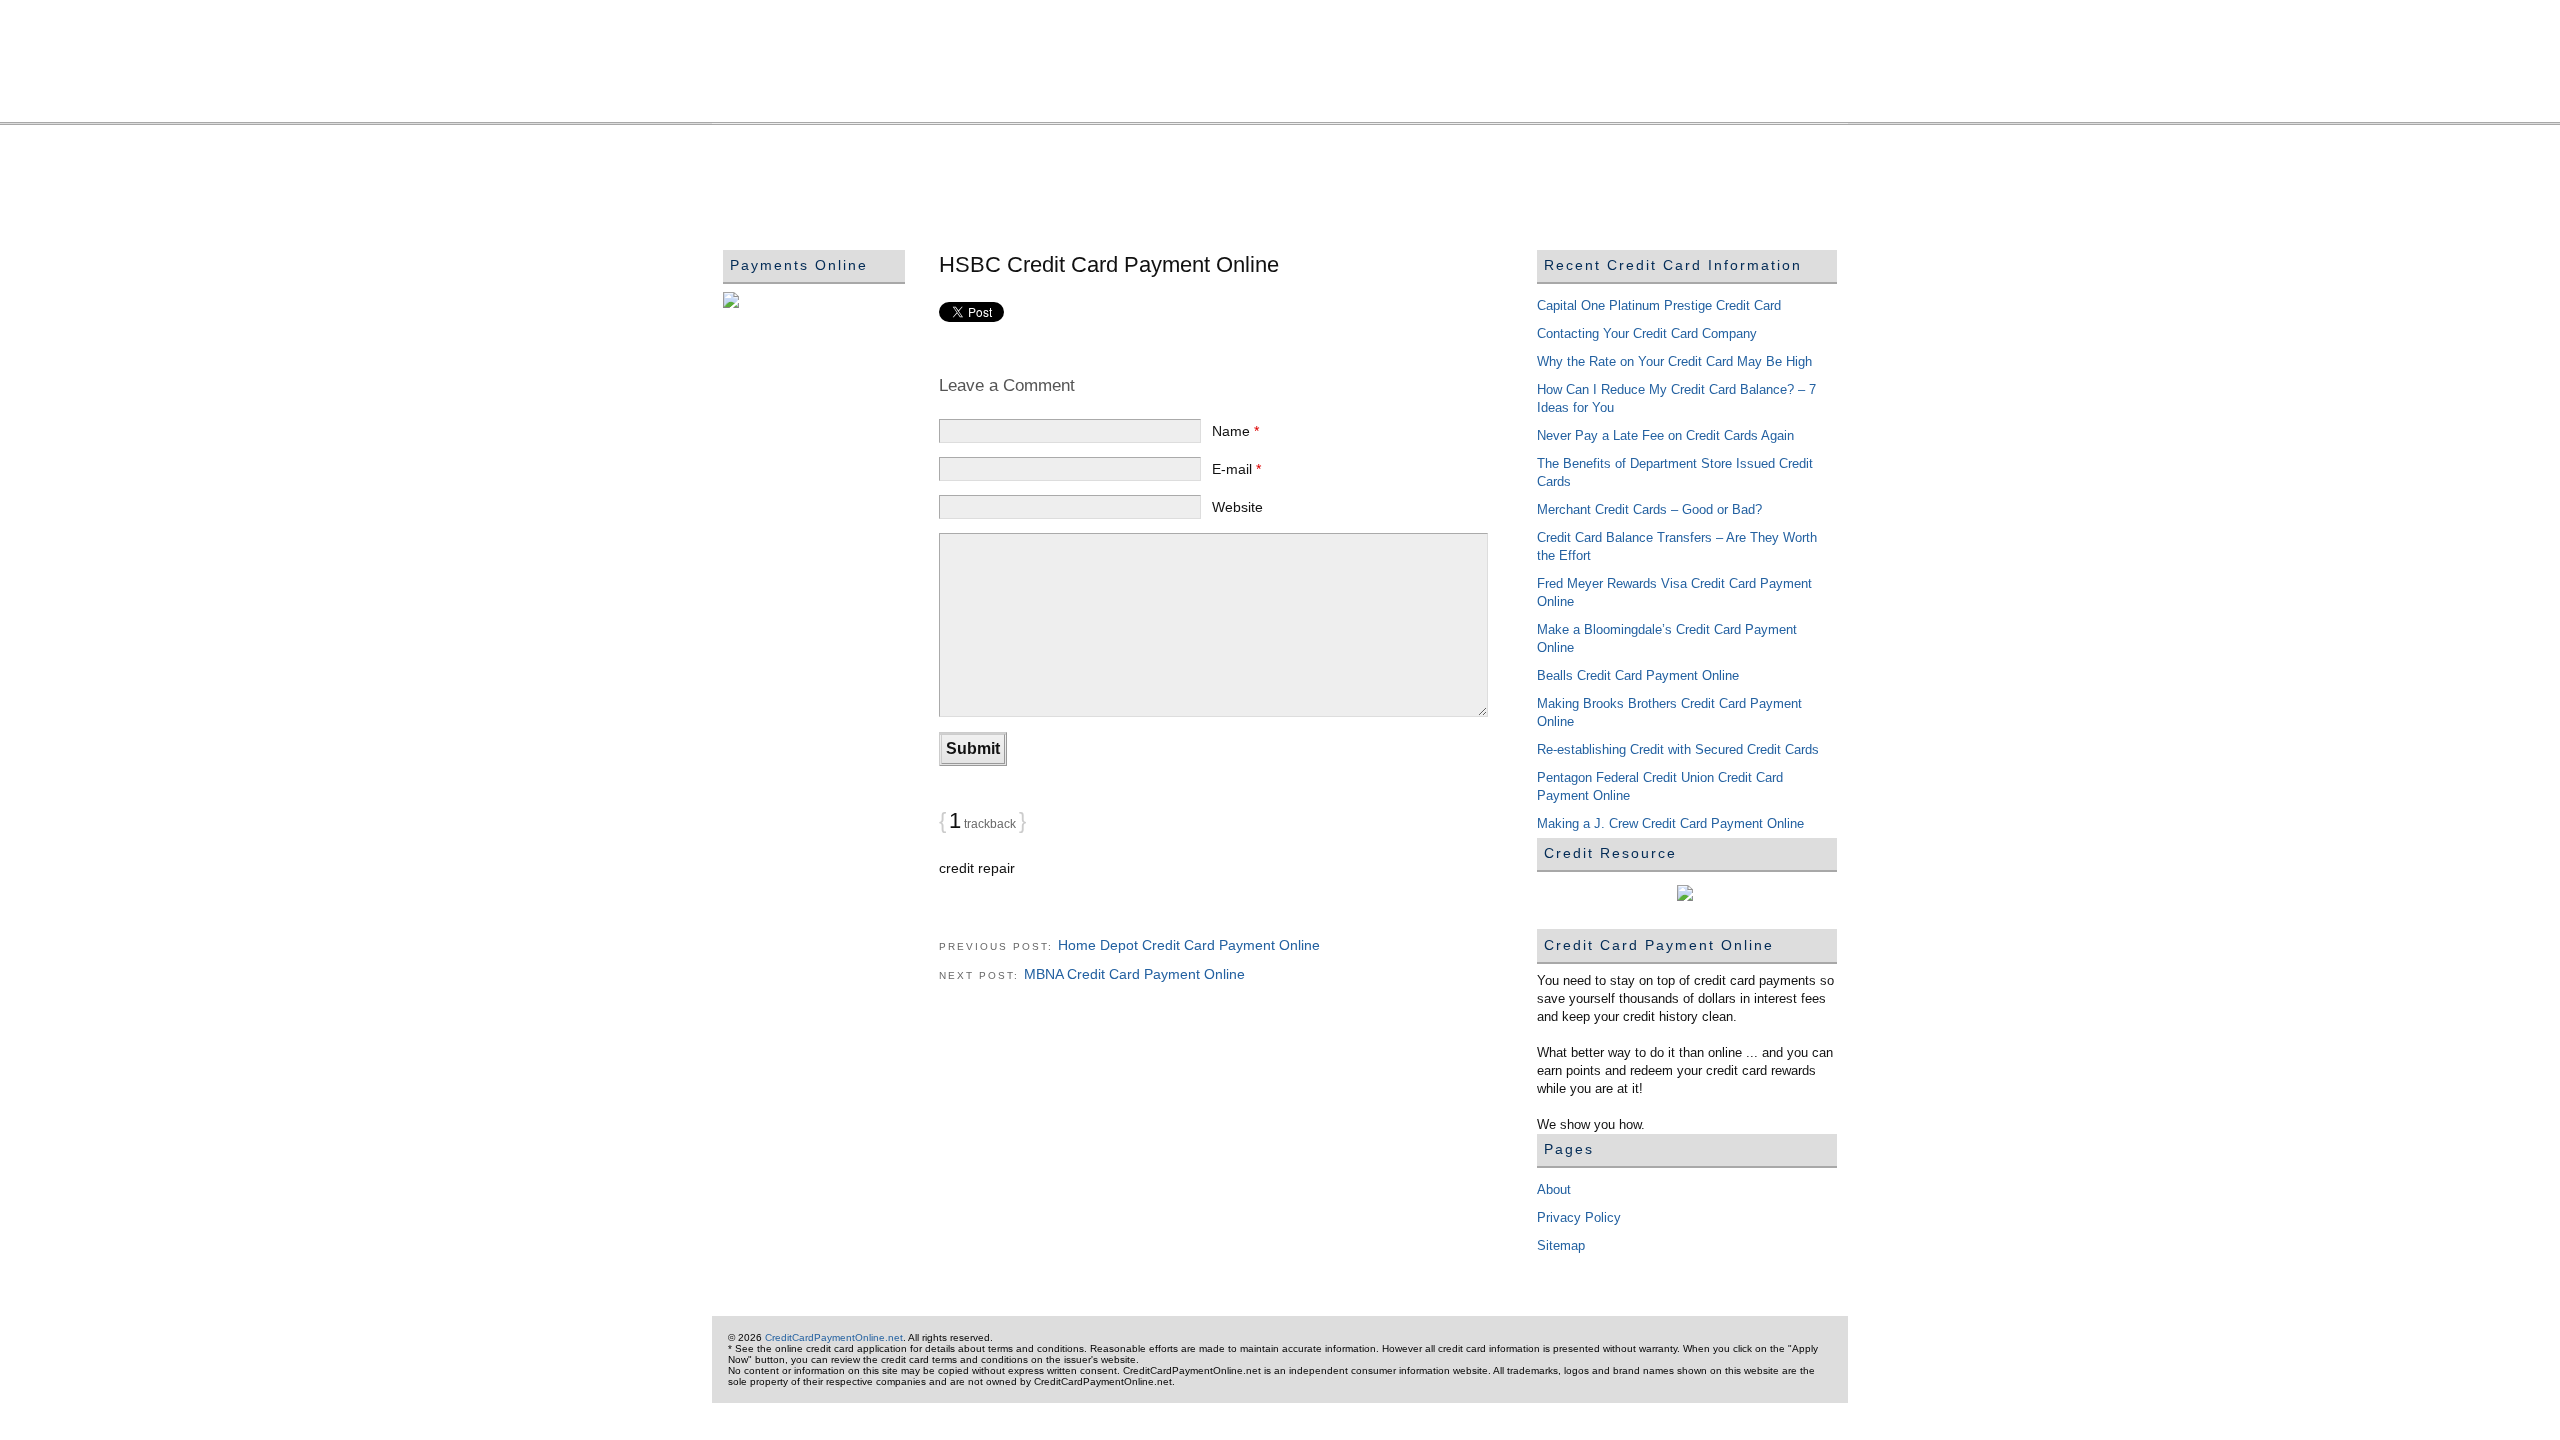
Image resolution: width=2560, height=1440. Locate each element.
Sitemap (1561, 1245)
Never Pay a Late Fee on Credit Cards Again (1665, 435)
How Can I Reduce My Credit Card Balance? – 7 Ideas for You (1676, 398)
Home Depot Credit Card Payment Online (1189, 945)
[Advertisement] (1087, 181)
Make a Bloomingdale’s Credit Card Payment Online (1667, 638)
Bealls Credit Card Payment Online (1638, 675)
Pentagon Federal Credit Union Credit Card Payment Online (1660, 786)
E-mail (1236, 469)
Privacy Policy (1579, 1217)
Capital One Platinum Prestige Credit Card (1659, 305)
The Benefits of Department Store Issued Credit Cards (1675, 472)
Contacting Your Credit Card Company (1647, 333)
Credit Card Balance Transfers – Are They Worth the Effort (1677, 546)
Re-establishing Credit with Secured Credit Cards (1678, 749)
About (1554, 1189)
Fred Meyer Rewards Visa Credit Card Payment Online (1674, 592)
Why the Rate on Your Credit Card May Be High (1674, 361)
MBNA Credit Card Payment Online (1134, 974)
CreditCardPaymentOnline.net (1280, 72)
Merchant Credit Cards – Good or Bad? (1649, 509)
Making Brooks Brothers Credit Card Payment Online (1669, 712)
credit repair (977, 868)
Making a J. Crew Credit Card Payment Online (1670, 823)
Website (1237, 507)
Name (1235, 431)
